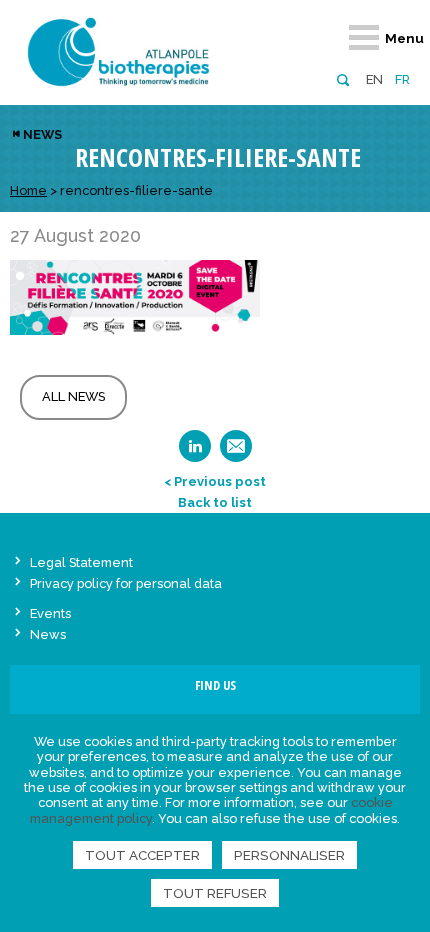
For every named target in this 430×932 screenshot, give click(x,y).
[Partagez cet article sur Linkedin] (195, 452)
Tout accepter (142, 855)
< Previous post (215, 481)
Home (28, 190)
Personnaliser (289, 855)
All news (73, 396)
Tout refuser (215, 893)
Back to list (215, 502)
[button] (342, 78)
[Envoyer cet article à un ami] (236, 452)
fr (402, 79)
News (42, 134)
